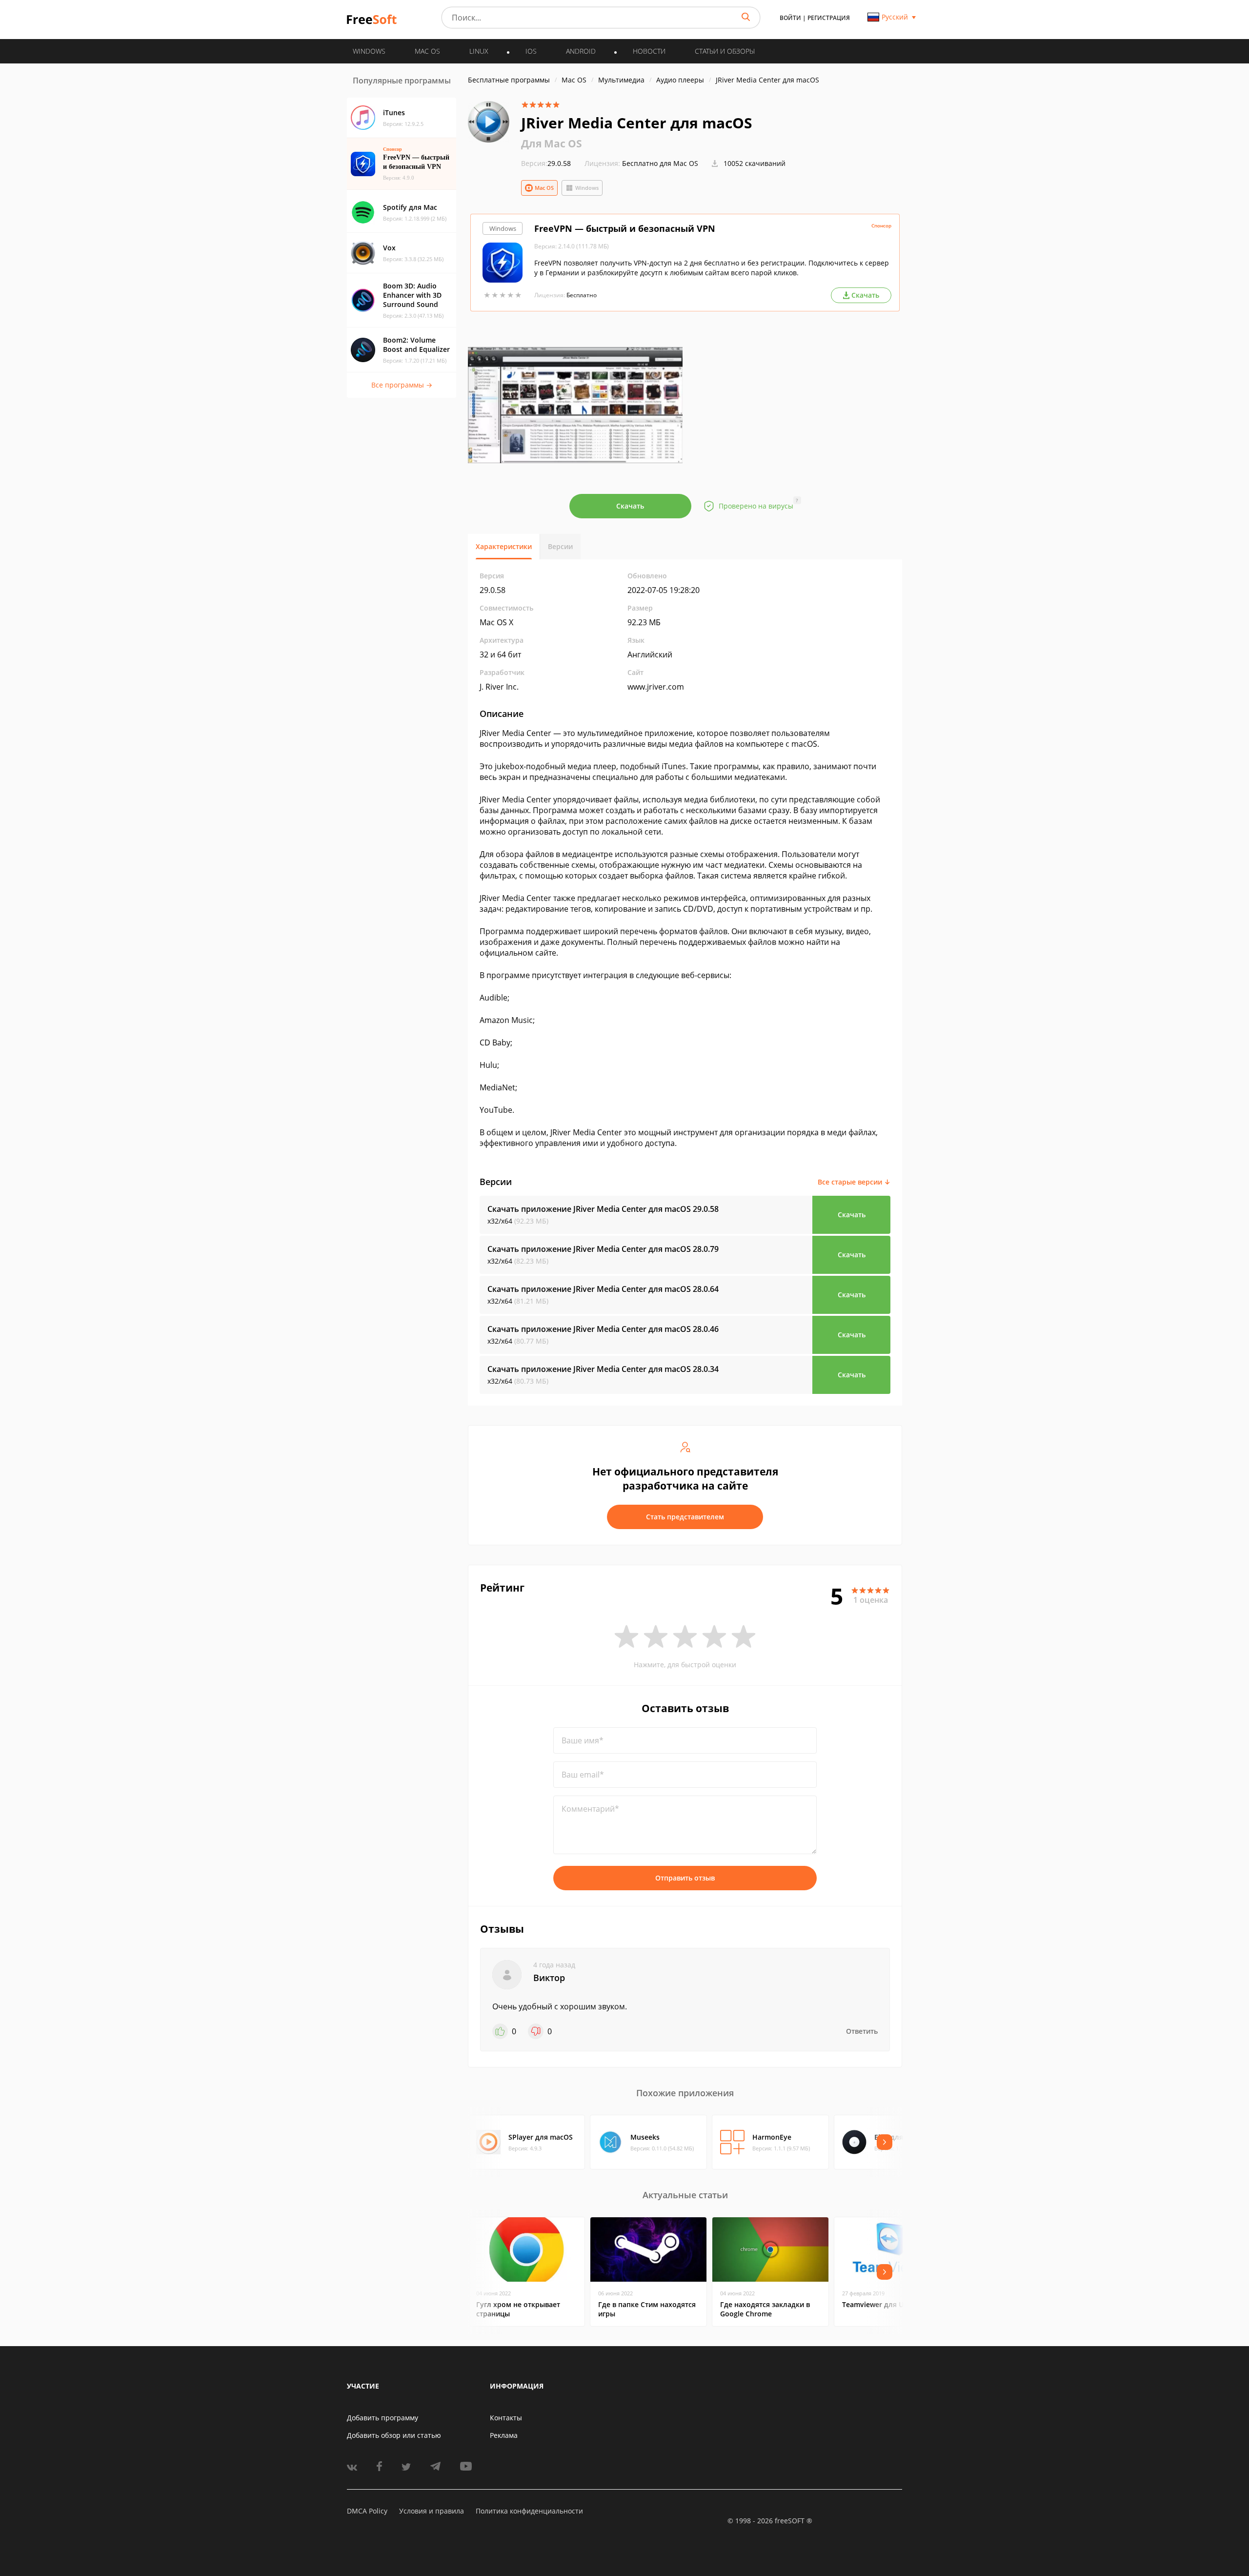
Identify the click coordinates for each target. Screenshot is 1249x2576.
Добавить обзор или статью (394, 2435)
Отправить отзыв (685, 1878)
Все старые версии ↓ (854, 1182)
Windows (587, 188)
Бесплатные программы (509, 80)
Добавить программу (383, 2418)
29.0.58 (546, 163)
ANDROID (581, 51)
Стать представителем (685, 1517)
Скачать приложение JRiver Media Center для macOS (603, 1209)
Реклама (504, 2435)
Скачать (630, 506)
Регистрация (829, 18)
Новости (649, 51)
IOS (531, 51)
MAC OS (427, 51)
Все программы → (402, 385)
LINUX (479, 51)
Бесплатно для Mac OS (660, 163)
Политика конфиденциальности (529, 2511)
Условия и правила (432, 2511)
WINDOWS (369, 51)
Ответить (862, 2031)
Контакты (506, 2418)
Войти (790, 18)
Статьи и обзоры (725, 51)
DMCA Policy (367, 2511)
